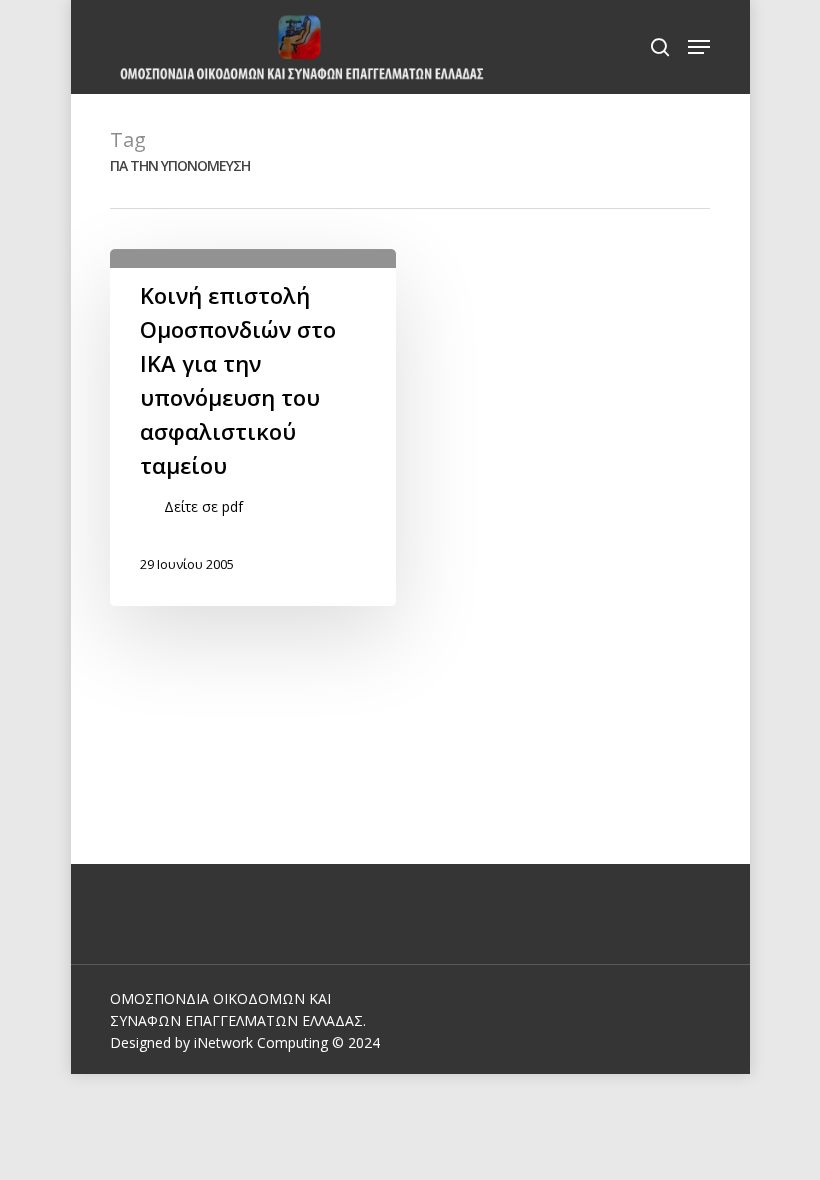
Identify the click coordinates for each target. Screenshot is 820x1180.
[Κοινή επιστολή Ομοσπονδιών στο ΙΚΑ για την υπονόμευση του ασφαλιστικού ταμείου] (253, 427)
